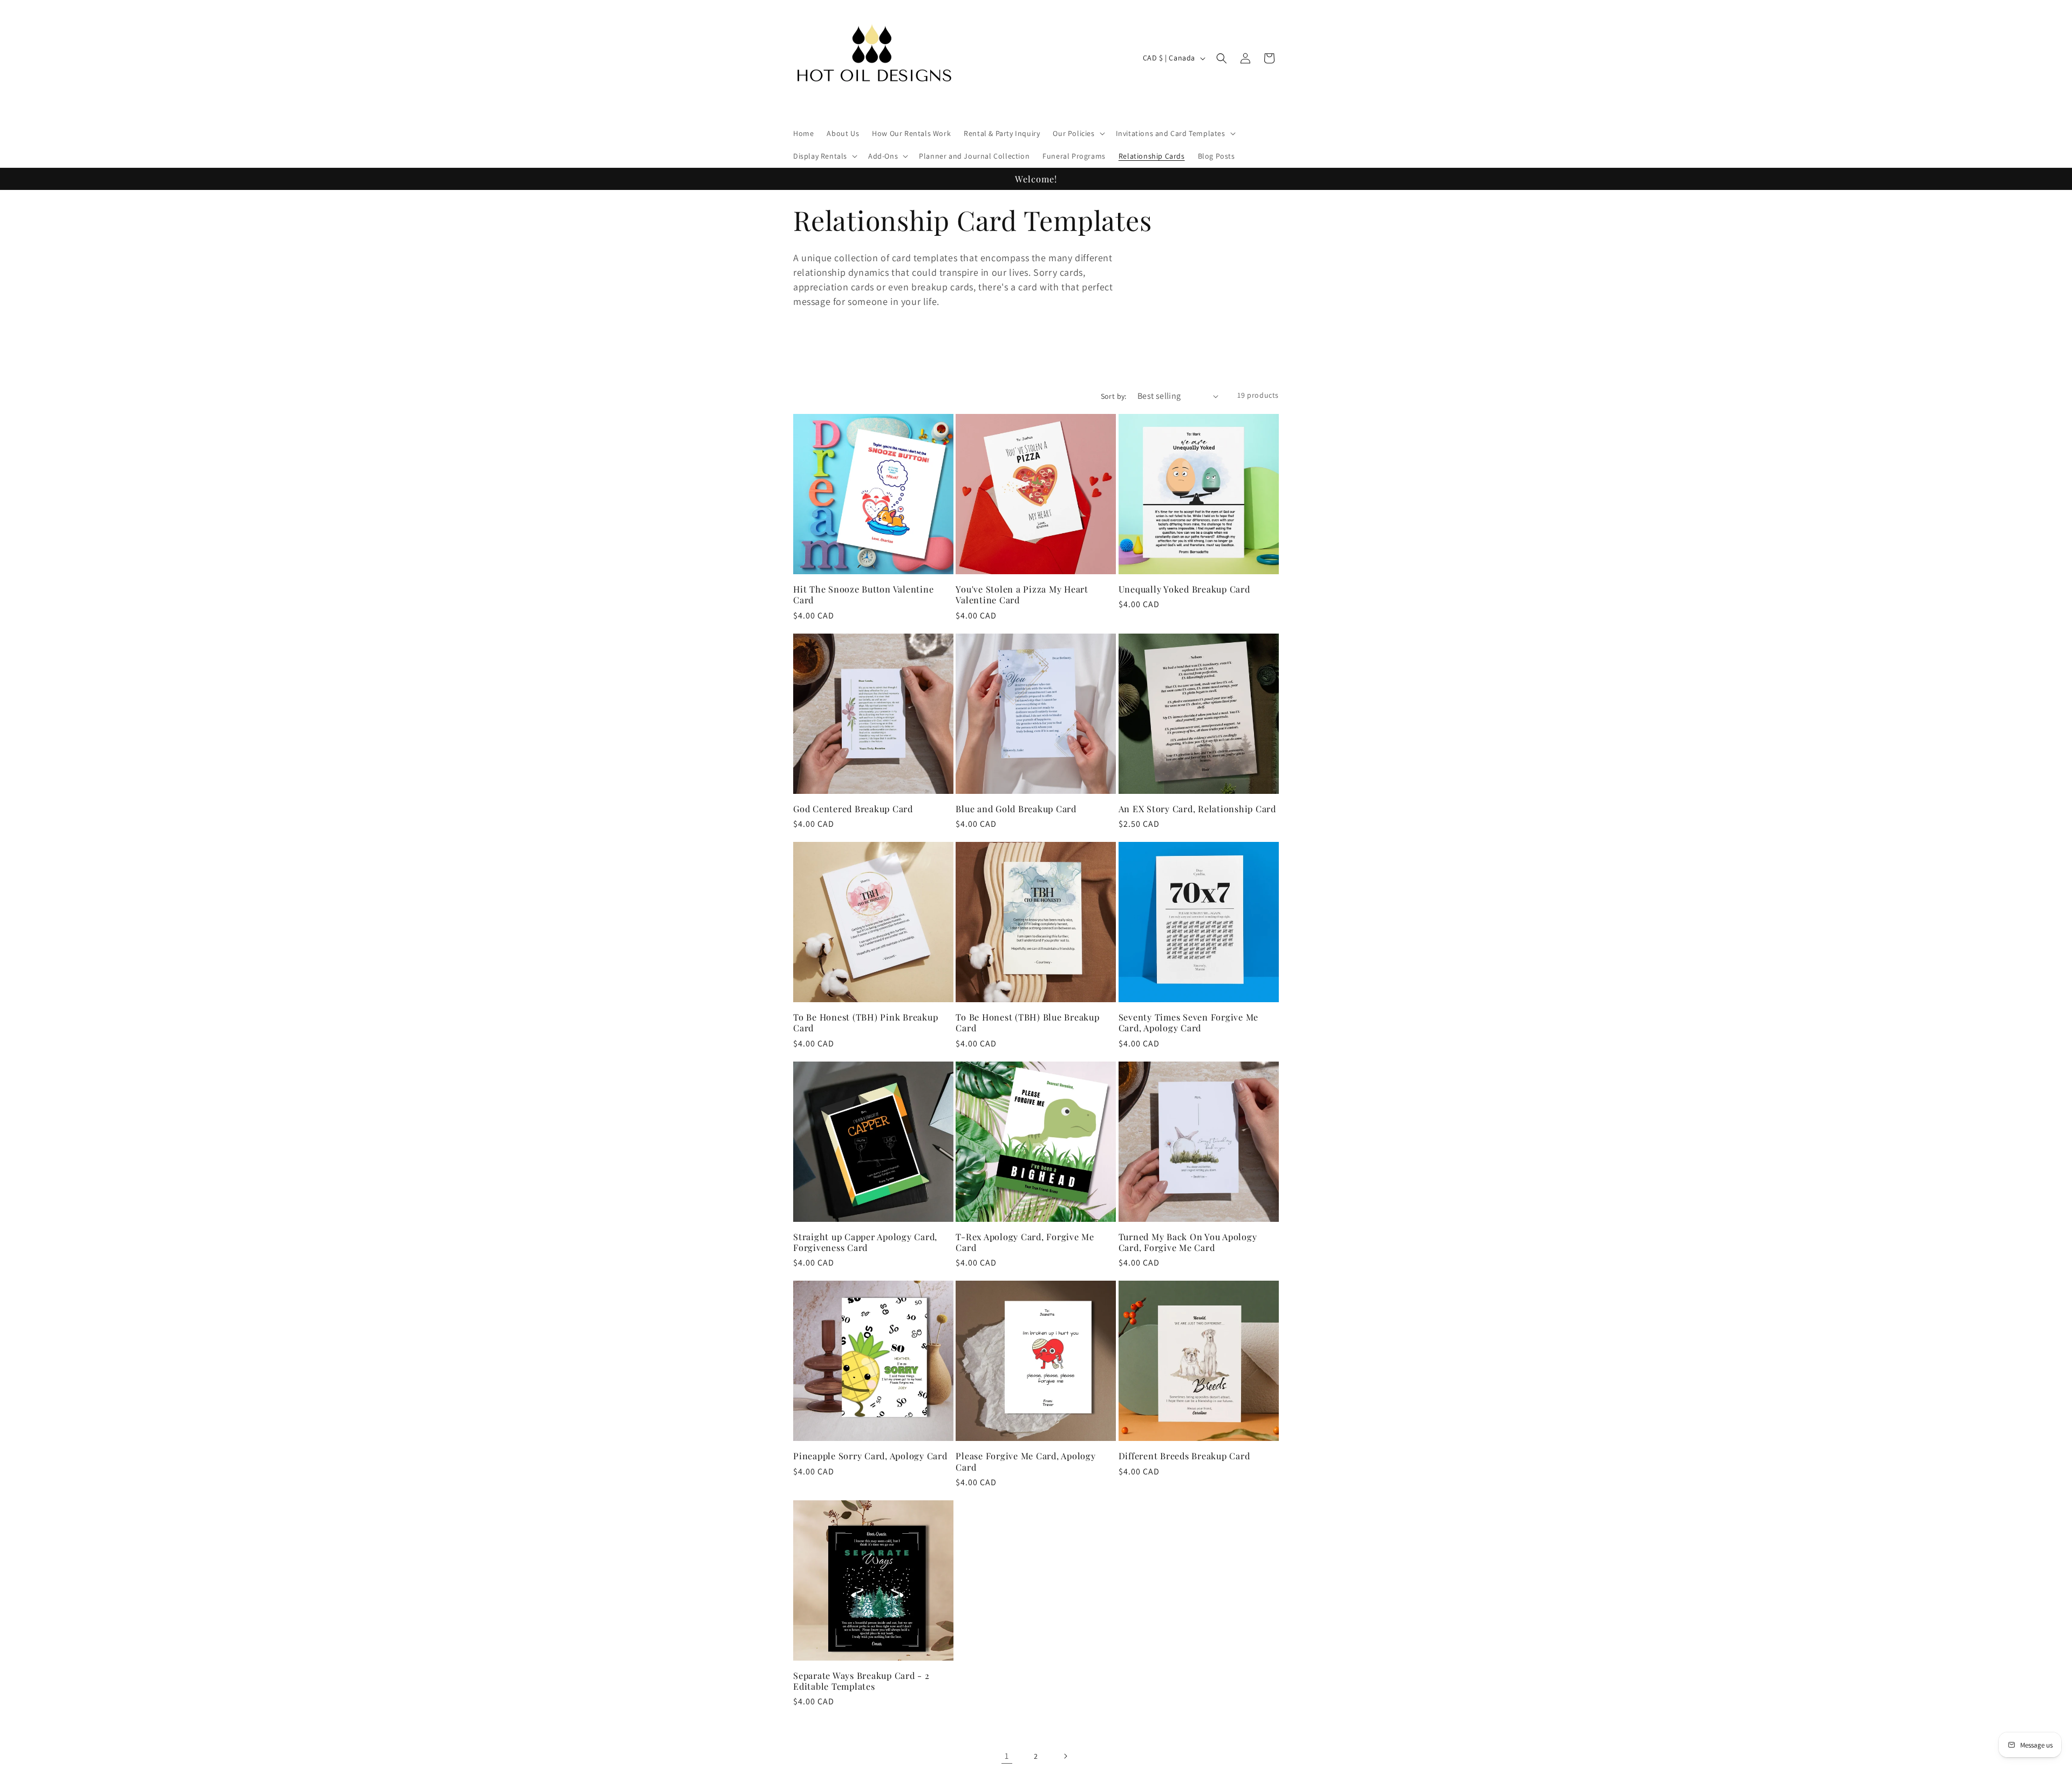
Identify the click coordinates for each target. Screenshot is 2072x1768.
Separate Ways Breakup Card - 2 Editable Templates (861, 1681)
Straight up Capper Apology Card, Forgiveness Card (865, 1242)
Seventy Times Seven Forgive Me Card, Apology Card (1189, 1022)
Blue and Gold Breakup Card (1016, 808)
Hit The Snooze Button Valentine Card (863, 594)
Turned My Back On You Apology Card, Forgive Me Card (1188, 1242)
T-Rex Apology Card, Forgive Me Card (1025, 1242)
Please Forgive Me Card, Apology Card (1025, 1461)
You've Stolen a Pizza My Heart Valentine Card (1022, 594)
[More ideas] (955, 360)
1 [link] (1007, 1756)
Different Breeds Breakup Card (1184, 1456)
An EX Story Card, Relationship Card (1197, 808)
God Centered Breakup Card (853, 808)
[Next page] (1065, 1756)
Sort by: (1114, 396)
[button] (1078, 133)
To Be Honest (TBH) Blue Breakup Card (1027, 1022)
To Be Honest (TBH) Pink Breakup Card (865, 1022)
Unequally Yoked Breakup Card (1184, 589)
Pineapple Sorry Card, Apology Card (870, 1456)
